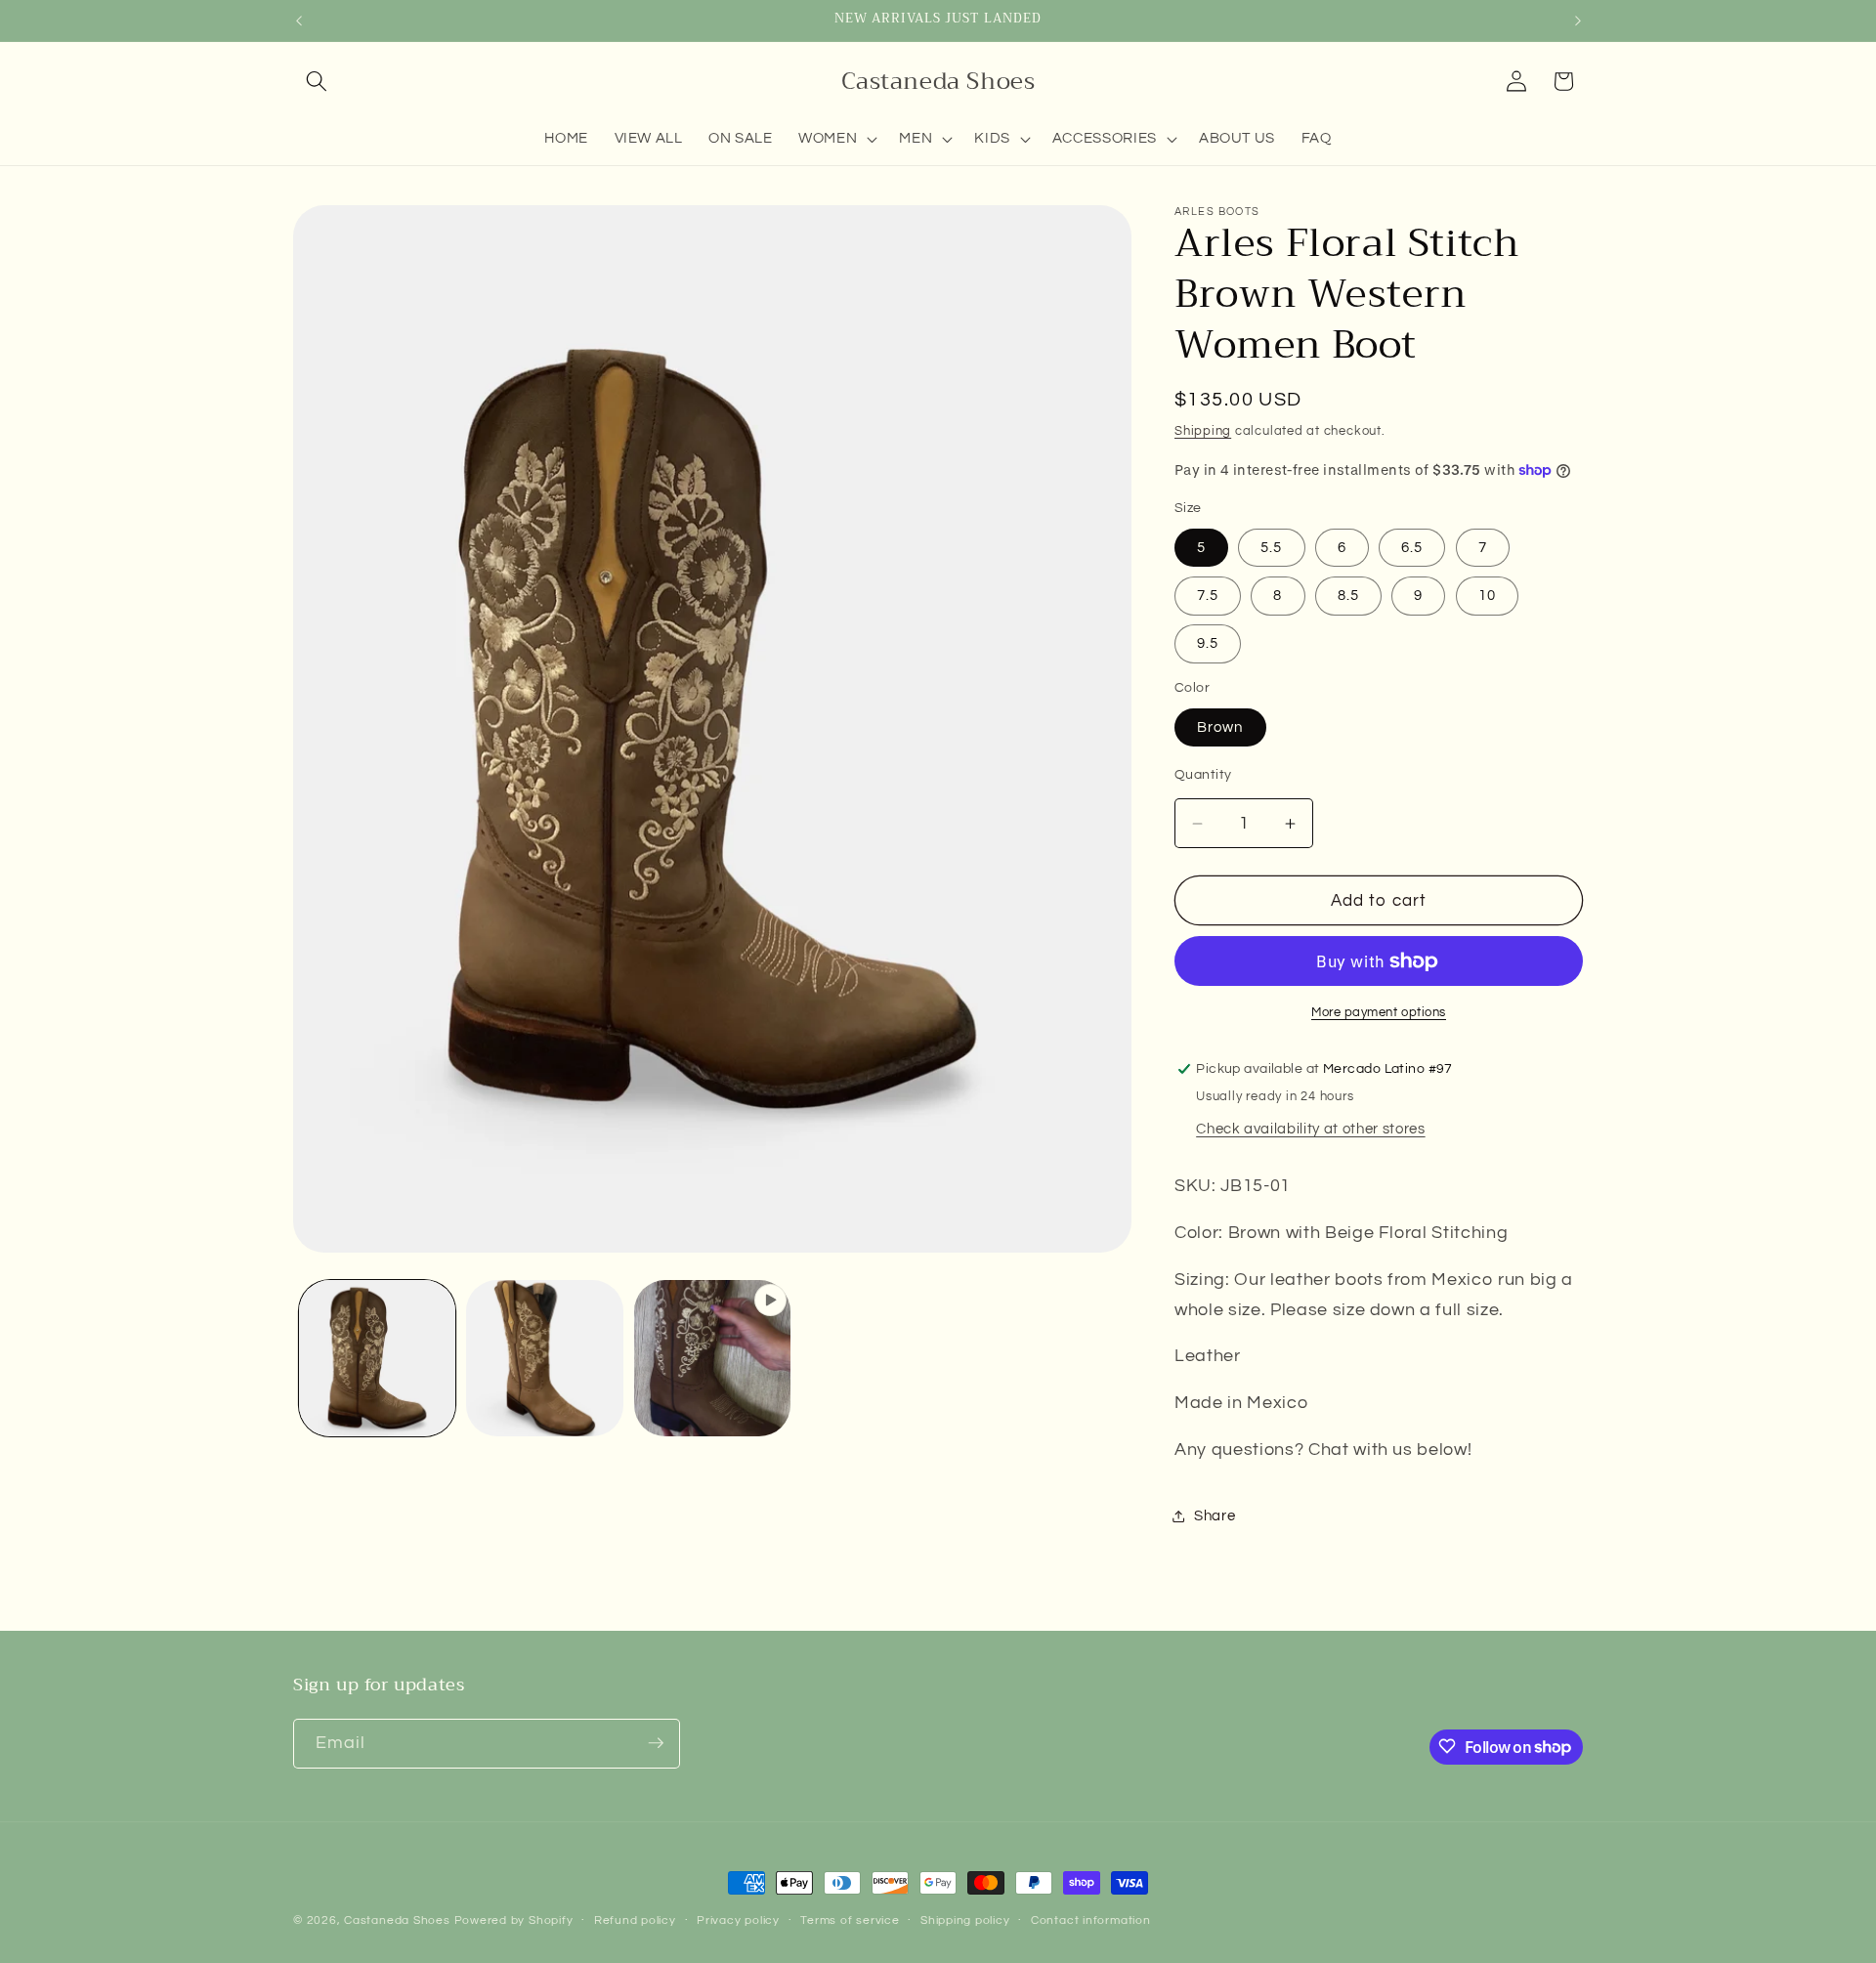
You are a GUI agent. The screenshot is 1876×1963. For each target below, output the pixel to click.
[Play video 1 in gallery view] (713, 1359)
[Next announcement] (1578, 21)
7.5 (1208, 595)
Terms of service (850, 1920)
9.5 (1208, 643)
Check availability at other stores (1310, 1129)
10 (1487, 595)
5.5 (1271, 547)
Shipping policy (965, 1920)
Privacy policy (738, 1920)
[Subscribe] (656, 1743)
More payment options (1379, 1012)
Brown (1220, 727)
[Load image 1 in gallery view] (378, 1359)
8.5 (1348, 595)
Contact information (1091, 1920)
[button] (317, 81)
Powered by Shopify (514, 1920)
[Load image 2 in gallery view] (545, 1359)
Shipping (1203, 431)
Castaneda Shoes (397, 1920)
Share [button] (1215, 1515)
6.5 (1412, 547)
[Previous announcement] (299, 21)
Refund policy (635, 1920)
